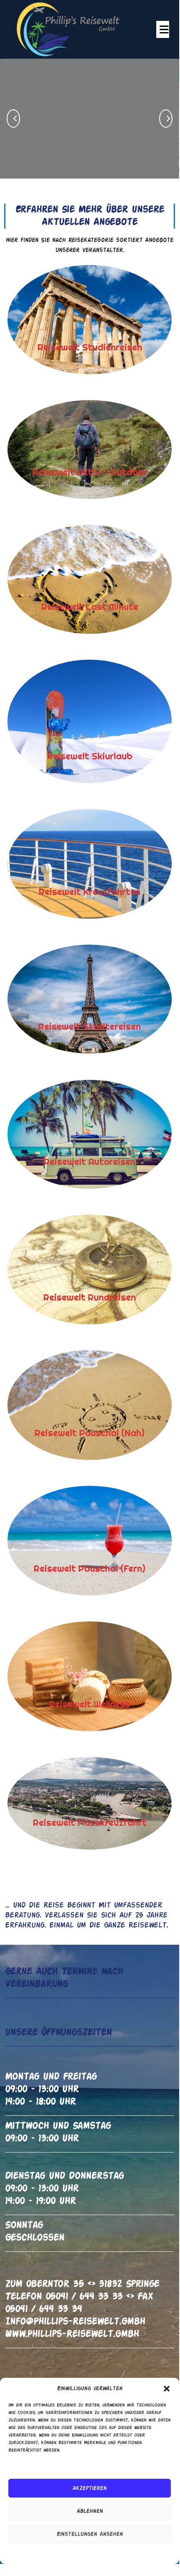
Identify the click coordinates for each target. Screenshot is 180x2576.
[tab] (163, 29)
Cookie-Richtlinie (48, 2553)
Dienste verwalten (33, 2466)
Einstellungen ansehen (90, 2534)
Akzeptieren (90, 2488)
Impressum (138, 2553)
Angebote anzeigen (95, 153)
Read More (56, 319)
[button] (167, 2389)
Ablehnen (90, 2511)
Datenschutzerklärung (97, 2553)
